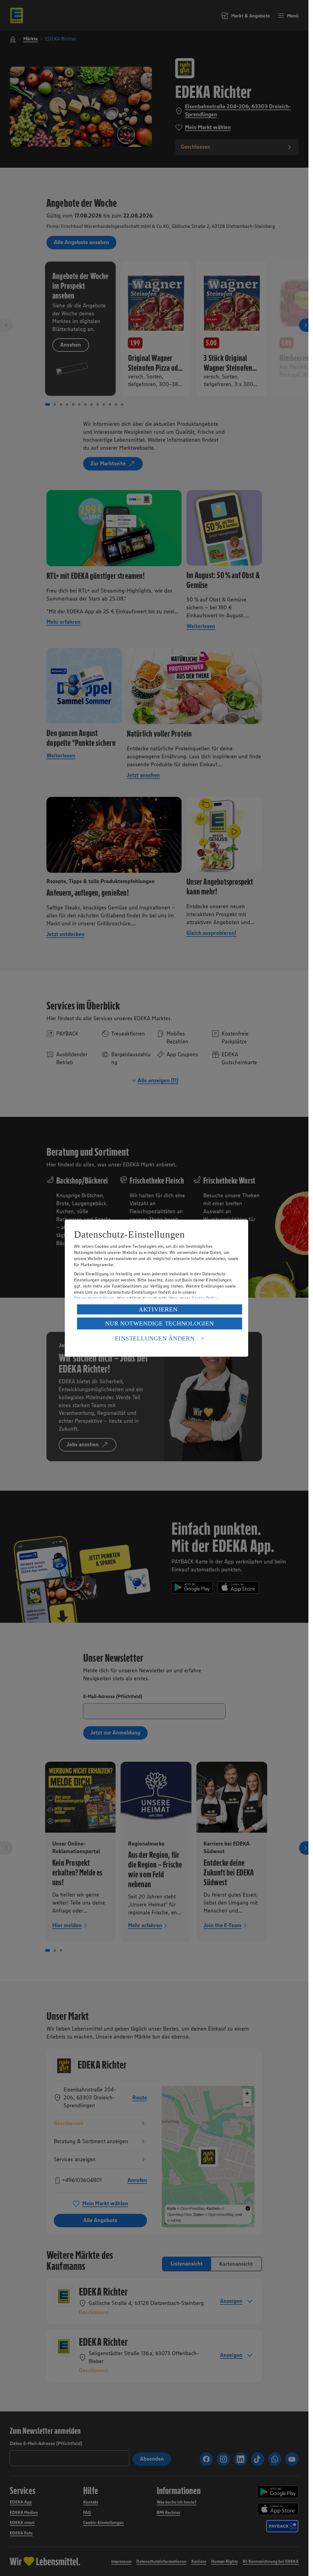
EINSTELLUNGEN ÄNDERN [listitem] (155, 1338)
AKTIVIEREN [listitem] (158, 1309)
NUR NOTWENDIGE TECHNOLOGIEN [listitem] (159, 1323)
